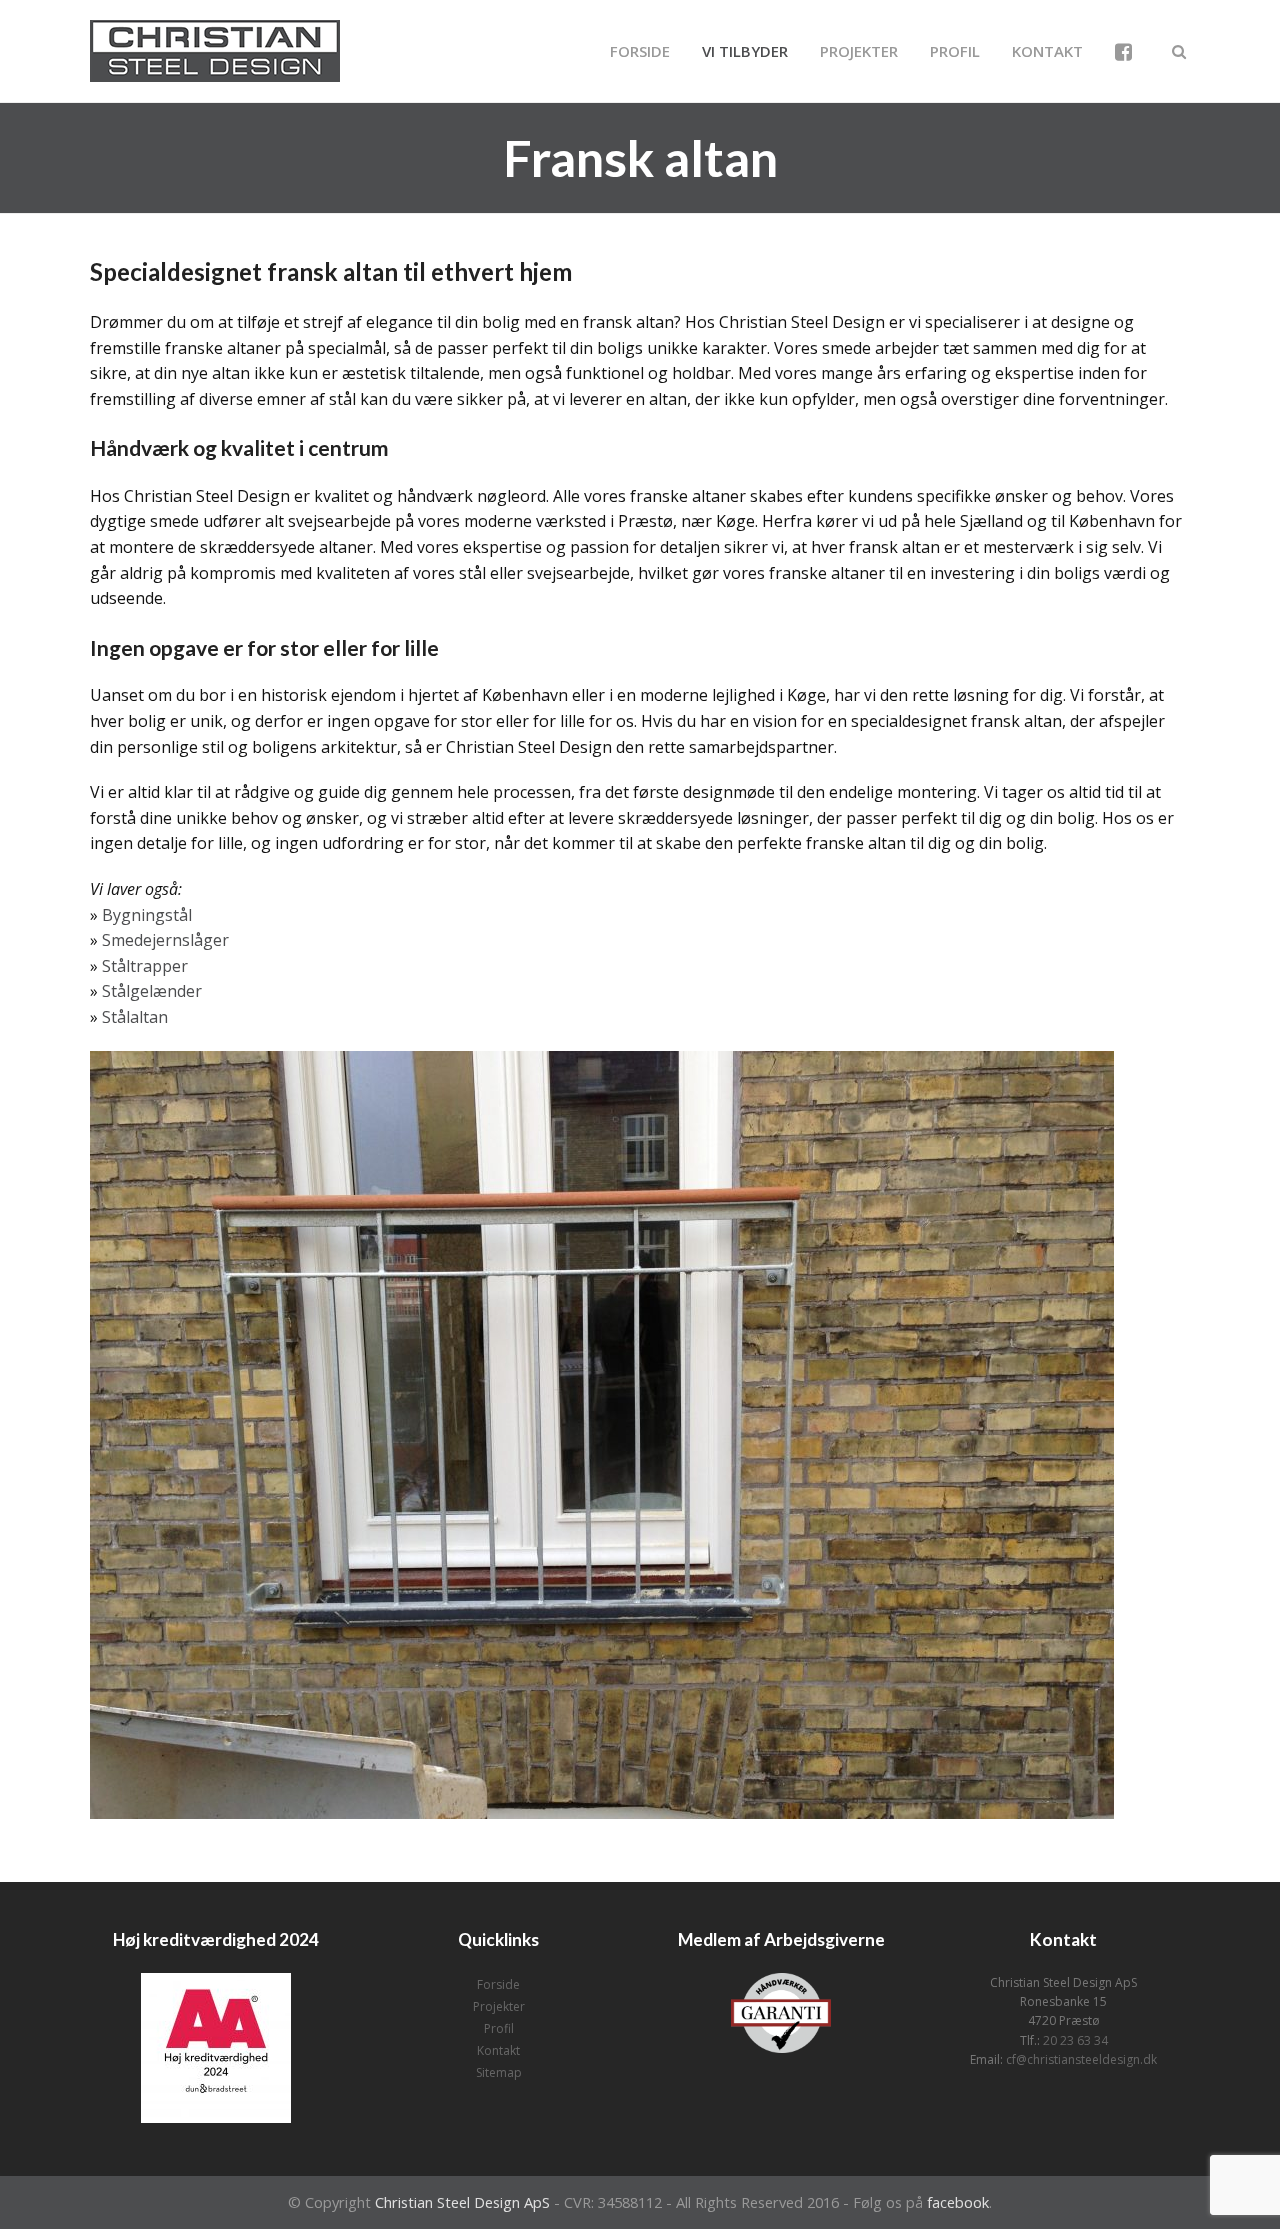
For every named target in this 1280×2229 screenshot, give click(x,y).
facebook (958, 2202)
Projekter (499, 2006)
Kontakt (498, 2050)
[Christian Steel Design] (215, 49)
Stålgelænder (152, 991)
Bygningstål (147, 915)
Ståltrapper (145, 966)
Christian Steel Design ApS (462, 2202)
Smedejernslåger (165, 940)
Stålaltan (135, 1017)
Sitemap (499, 2072)
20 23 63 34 (1075, 2040)
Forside (498, 1984)
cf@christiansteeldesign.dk (1081, 2059)
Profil (499, 2028)
